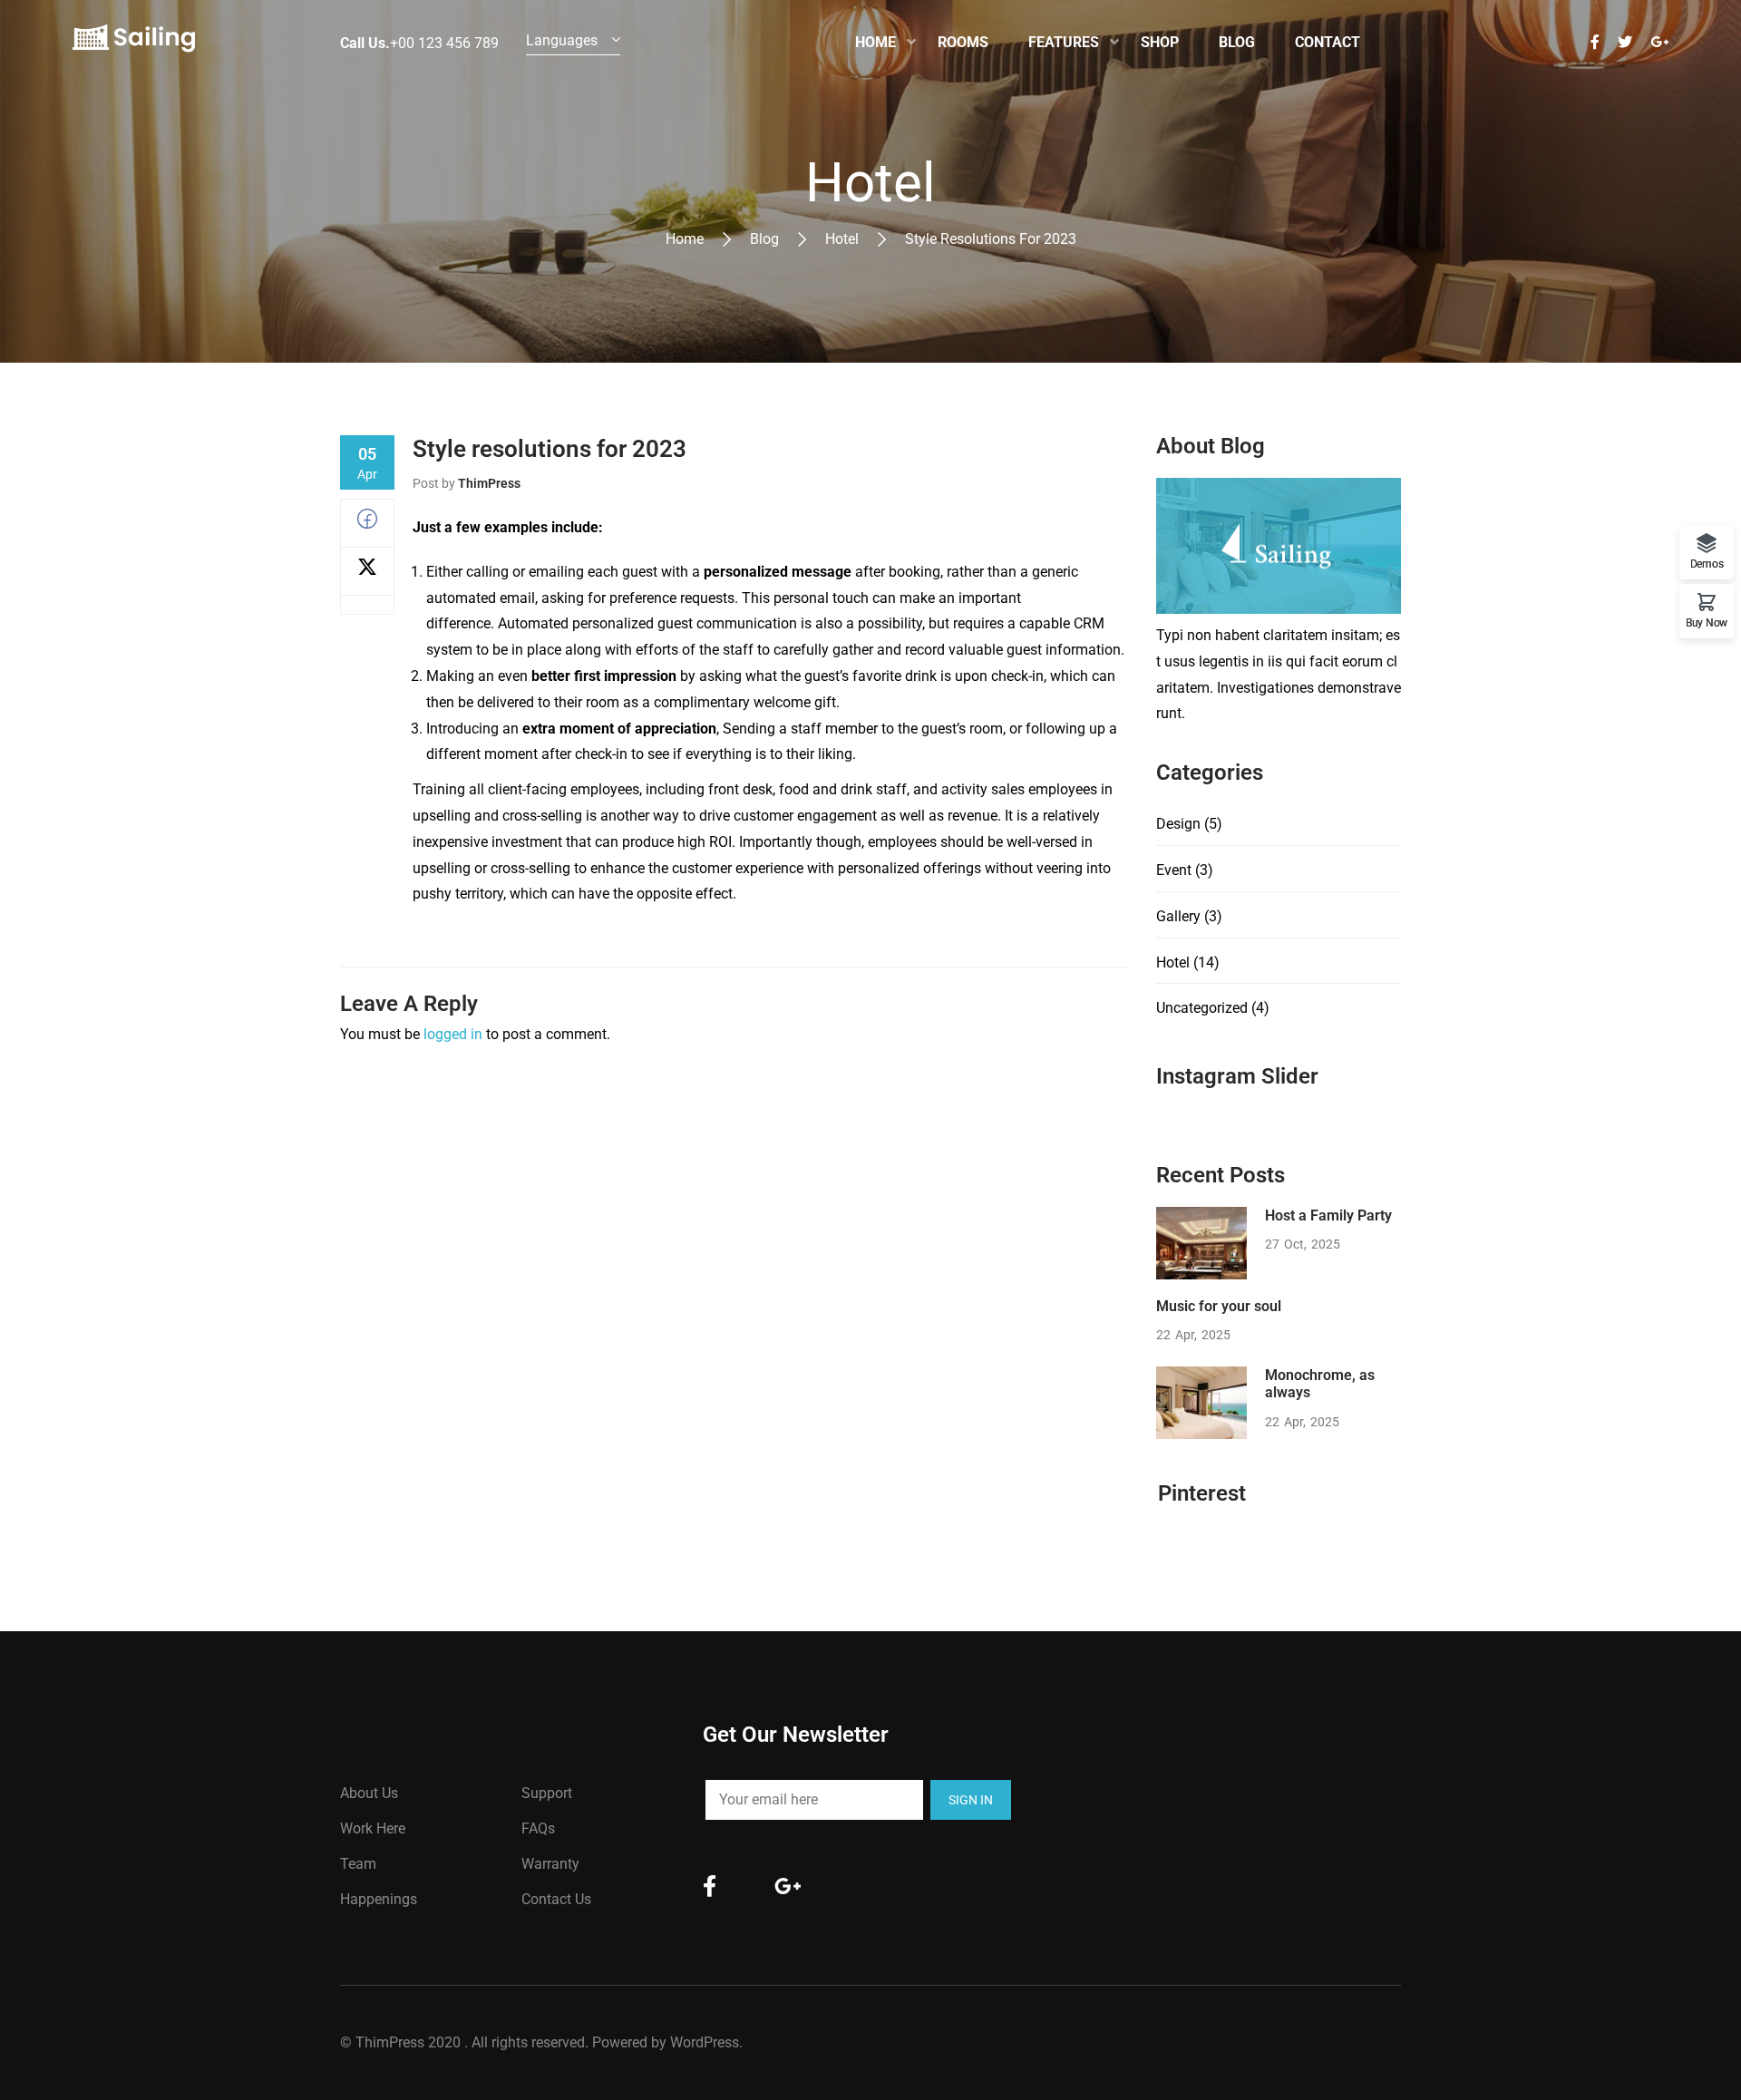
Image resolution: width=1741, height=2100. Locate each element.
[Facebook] (367, 524)
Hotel (842, 239)
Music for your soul (1219, 1306)
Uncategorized (1202, 1008)
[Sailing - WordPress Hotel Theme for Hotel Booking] (134, 43)
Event (1174, 870)
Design (1178, 824)
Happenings (379, 1899)
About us (369, 1793)
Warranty (550, 1864)
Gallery (1178, 916)
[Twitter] (367, 572)
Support (547, 1793)
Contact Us (556, 1899)
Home (685, 239)
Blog (764, 239)
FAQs (538, 1828)
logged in (453, 1034)
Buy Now (1707, 622)
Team (358, 1864)
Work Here (373, 1828)
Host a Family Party (1328, 1215)
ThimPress (489, 483)
